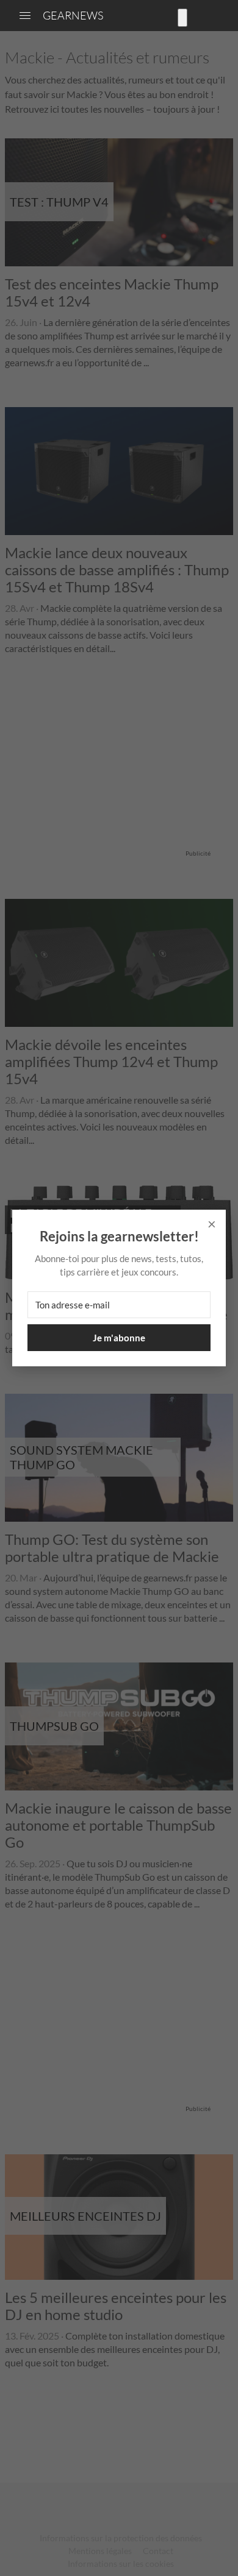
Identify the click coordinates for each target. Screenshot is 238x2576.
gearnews (73, 15)
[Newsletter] (182, 18)
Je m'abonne (119, 1338)
